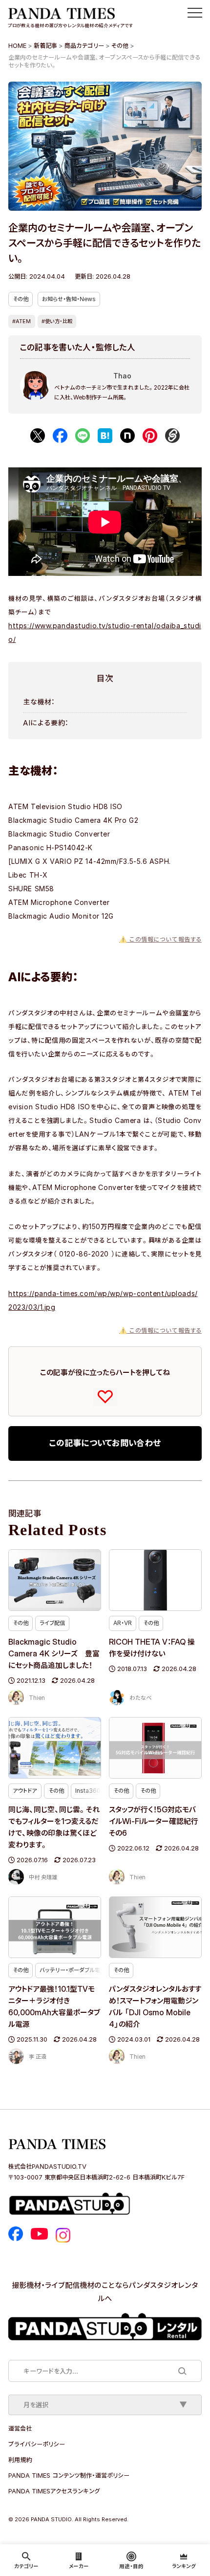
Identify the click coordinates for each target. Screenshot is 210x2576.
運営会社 (20, 2428)
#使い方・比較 (57, 321)
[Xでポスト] (38, 436)
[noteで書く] (127, 436)
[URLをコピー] (172, 436)
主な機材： (39, 702)
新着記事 (45, 45)
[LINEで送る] (83, 436)
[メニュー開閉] (195, 13)
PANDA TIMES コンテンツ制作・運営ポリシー (69, 2475)
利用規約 (20, 2460)
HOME (17, 45)
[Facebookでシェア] (60, 436)
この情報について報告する (160, 939)
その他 (120, 45)
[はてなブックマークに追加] (105, 436)
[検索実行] (182, 2371)
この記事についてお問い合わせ (105, 1443)
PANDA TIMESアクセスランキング (54, 2491)
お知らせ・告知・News (69, 299)
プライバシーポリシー (37, 2444)
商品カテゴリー (84, 45)
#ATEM (21, 321)
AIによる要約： (46, 723)
